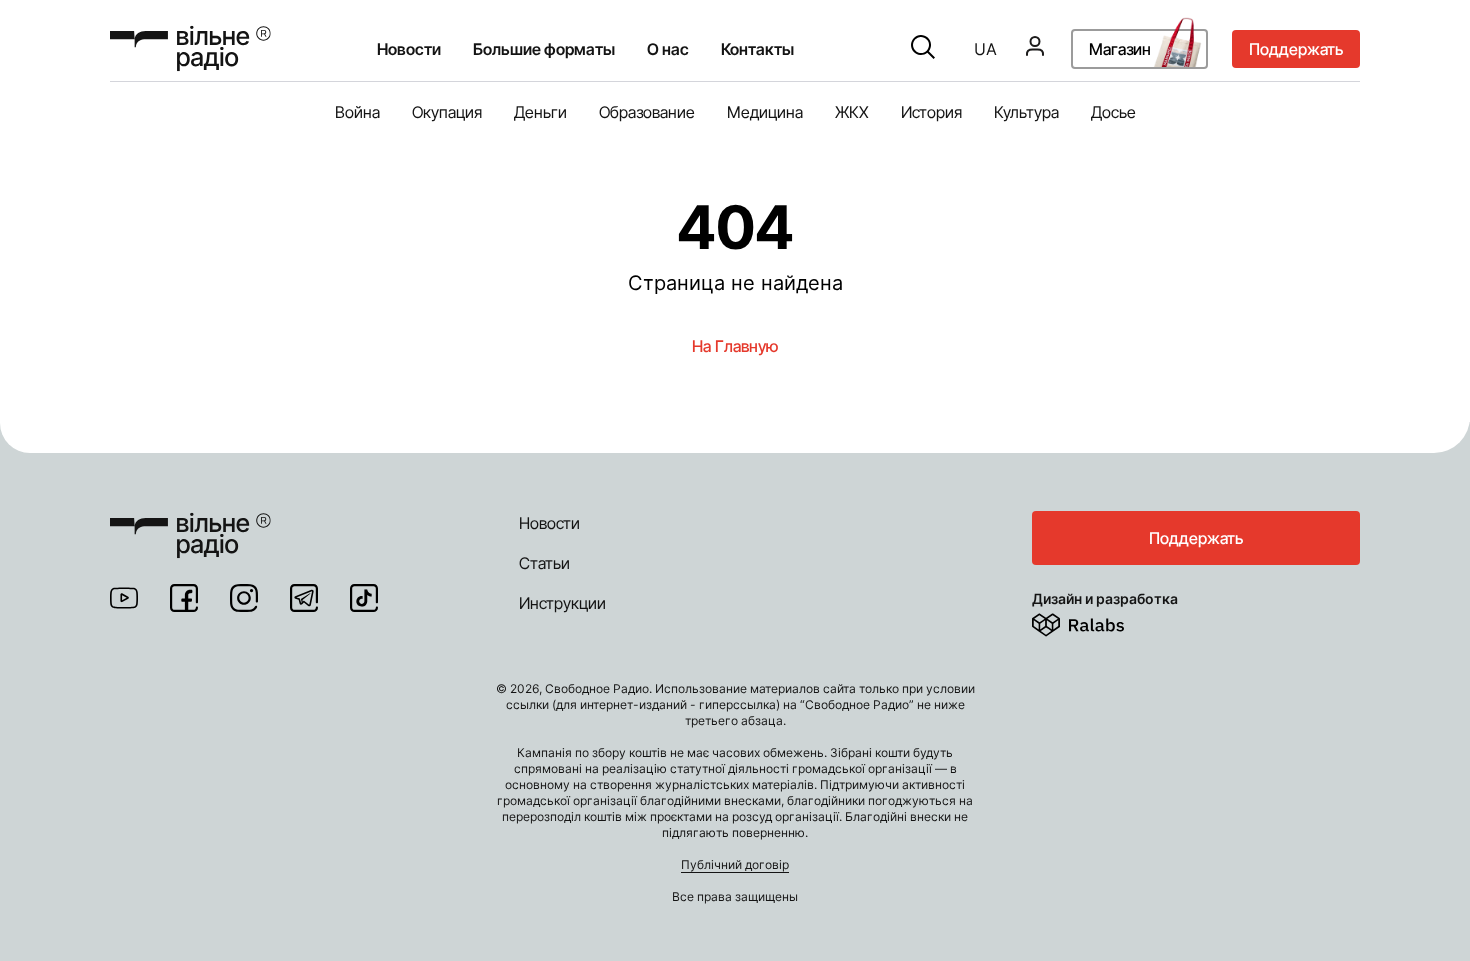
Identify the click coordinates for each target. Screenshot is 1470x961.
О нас (668, 49)
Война (357, 112)
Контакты (757, 49)
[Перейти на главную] (190, 48)
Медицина (765, 112)
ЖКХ (852, 112)
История (931, 112)
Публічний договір (735, 864)
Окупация (447, 112)
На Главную (735, 346)
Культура (1026, 112)
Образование (647, 112)
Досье (1113, 112)
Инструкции (562, 603)
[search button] (923, 49)
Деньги (540, 112)
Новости (409, 49)
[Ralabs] (1102, 621)
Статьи (544, 563)
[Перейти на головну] (190, 523)
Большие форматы (544, 49)
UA (985, 49)
